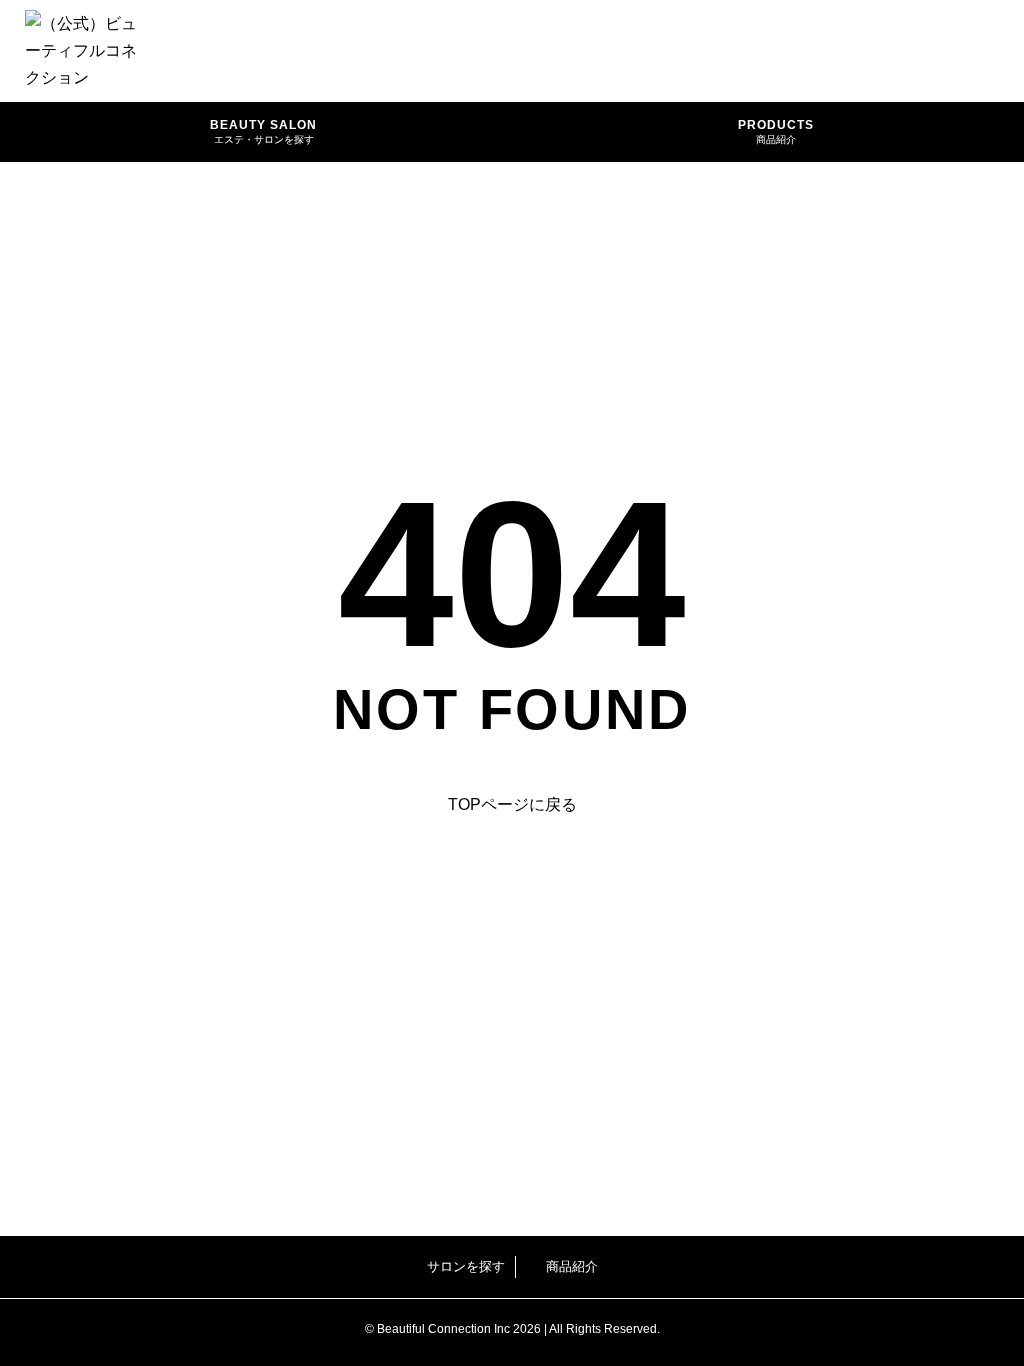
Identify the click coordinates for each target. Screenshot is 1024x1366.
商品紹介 (572, 1266)
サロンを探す (466, 1266)
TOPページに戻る (512, 804)
